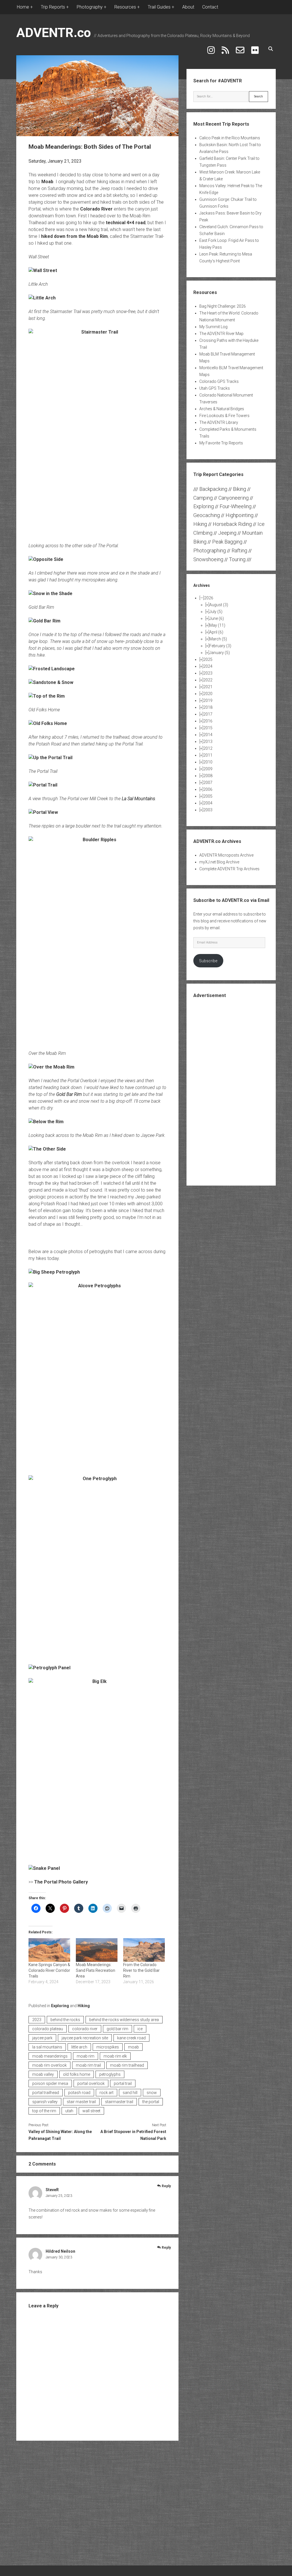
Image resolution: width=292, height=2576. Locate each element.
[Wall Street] (43, 270)
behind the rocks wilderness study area (124, 2020)
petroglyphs (110, 2074)
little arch (79, 2047)
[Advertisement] (236, 1091)
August (219, 605)
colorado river (85, 2029)
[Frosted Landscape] (52, 669)
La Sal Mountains (138, 799)
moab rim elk (115, 2056)
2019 (208, 700)
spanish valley (45, 2102)
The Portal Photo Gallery (61, 1882)
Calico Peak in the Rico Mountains (230, 138)
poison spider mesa (50, 2083)
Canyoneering (234, 498)
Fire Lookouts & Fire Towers (224, 416)
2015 (208, 728)
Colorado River (96, 209)
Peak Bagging (227, 542)
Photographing (210, 550)
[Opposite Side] (46, 559)
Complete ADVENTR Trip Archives (229, 869)
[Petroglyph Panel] (49, 1668)
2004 (208, 803)
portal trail (123, 2083)
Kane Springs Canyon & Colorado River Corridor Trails (49, 1970)
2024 (208, 666)
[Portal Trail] (43, 785)
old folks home (77, 2074)
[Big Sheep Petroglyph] (54, 1272)
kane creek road (131, 2038)
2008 (208, 776)
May (217, 625)
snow (152, 2093)
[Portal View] (43, 812)
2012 (208, 748)
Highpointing (240, 515)
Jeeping (227, 533)
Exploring (60, 2006)
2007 (208, 783)
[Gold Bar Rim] (44, 621)
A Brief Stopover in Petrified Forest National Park (133, 2135)
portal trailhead (46, 2093)
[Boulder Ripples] (98, 940)
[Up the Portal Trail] (50, 758)
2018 (208, 707)
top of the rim (44, 2111)
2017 (208, 714)
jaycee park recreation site (85, 2038)
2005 (208, 796)
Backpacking (213, 489)
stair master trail (81, 2102)
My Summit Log (213, 327)
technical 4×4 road (126, 223)
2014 (208, 735)
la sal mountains (47, 2047)
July (216, 612)
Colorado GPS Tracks (219, 381)
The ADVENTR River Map (221, 334)
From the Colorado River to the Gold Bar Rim (141, 1970)
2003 (208, 810)
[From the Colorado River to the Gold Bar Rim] (144, 1950)
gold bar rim (117, 2029)
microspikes (108, 2047)
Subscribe (208, 961)
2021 (208, 687)
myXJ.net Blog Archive (219, 862)
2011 (208, 755)
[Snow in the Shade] (50, 594)
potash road (79, 2093)
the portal (151, 2102)
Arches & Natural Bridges (222, 409)
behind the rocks (65, 2020)
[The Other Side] (47, 1149)
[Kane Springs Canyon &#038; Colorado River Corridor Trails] (49, 1950)
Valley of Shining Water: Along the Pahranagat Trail (60, 2135)
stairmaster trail (119, 2102)
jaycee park (42, 2038)
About (188, 7)
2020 (208, 694)
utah (69, 2111)
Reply (166, 2186)
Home (23, 7)
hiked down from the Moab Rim (74, 236)
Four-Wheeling (236, 506)
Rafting (239, 550)
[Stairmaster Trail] (98, 432)
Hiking (84, 2006)
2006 (208, 789)
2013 (208, 741)
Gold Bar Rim (69, 1094)
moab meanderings (50, 2056)
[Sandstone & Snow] (51, 682)
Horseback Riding (232, 524)
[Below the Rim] (46, 1122)
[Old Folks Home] (48, 723)
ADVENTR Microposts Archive (226, 855)
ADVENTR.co (54, 33)
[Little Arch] (42, 298)
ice (140, 2029)
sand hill (130, 2093)
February (220, 646)
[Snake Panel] (44, 1868)
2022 (208, 680)
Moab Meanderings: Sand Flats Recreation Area (96, 1970)
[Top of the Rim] (47, 696)
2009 (208, 769)
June (217, 618)
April (216, 632)
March (218, 639)
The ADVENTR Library (219, 422)
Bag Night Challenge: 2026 (223, 306)
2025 (208, 659)
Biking (240, 489)
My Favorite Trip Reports (221, 443)
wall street (91, 2111)
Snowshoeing (208, 559)
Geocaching (207, 515)
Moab (47, 182)
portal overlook (91, 2083)
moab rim (86, 2056)
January (220, 653)
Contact (210, 7)
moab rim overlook (49, 2065)
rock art (107, 2093)
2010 (208, 762)
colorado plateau (48, 2029)
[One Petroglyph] (98, 1567)
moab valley (43, 2074)
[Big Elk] (98, 1768)
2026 (209, 598)
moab (133, 2047)
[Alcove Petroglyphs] (98, 1375)
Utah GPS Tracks (215, 388)
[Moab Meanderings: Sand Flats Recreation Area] (97, 1950)
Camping (203, 498)
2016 (208, 721)
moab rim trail (88, 2065)
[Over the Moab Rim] (51, 1067)
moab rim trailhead (127, 2065)
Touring (237, 559)
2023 (37, 2020)
